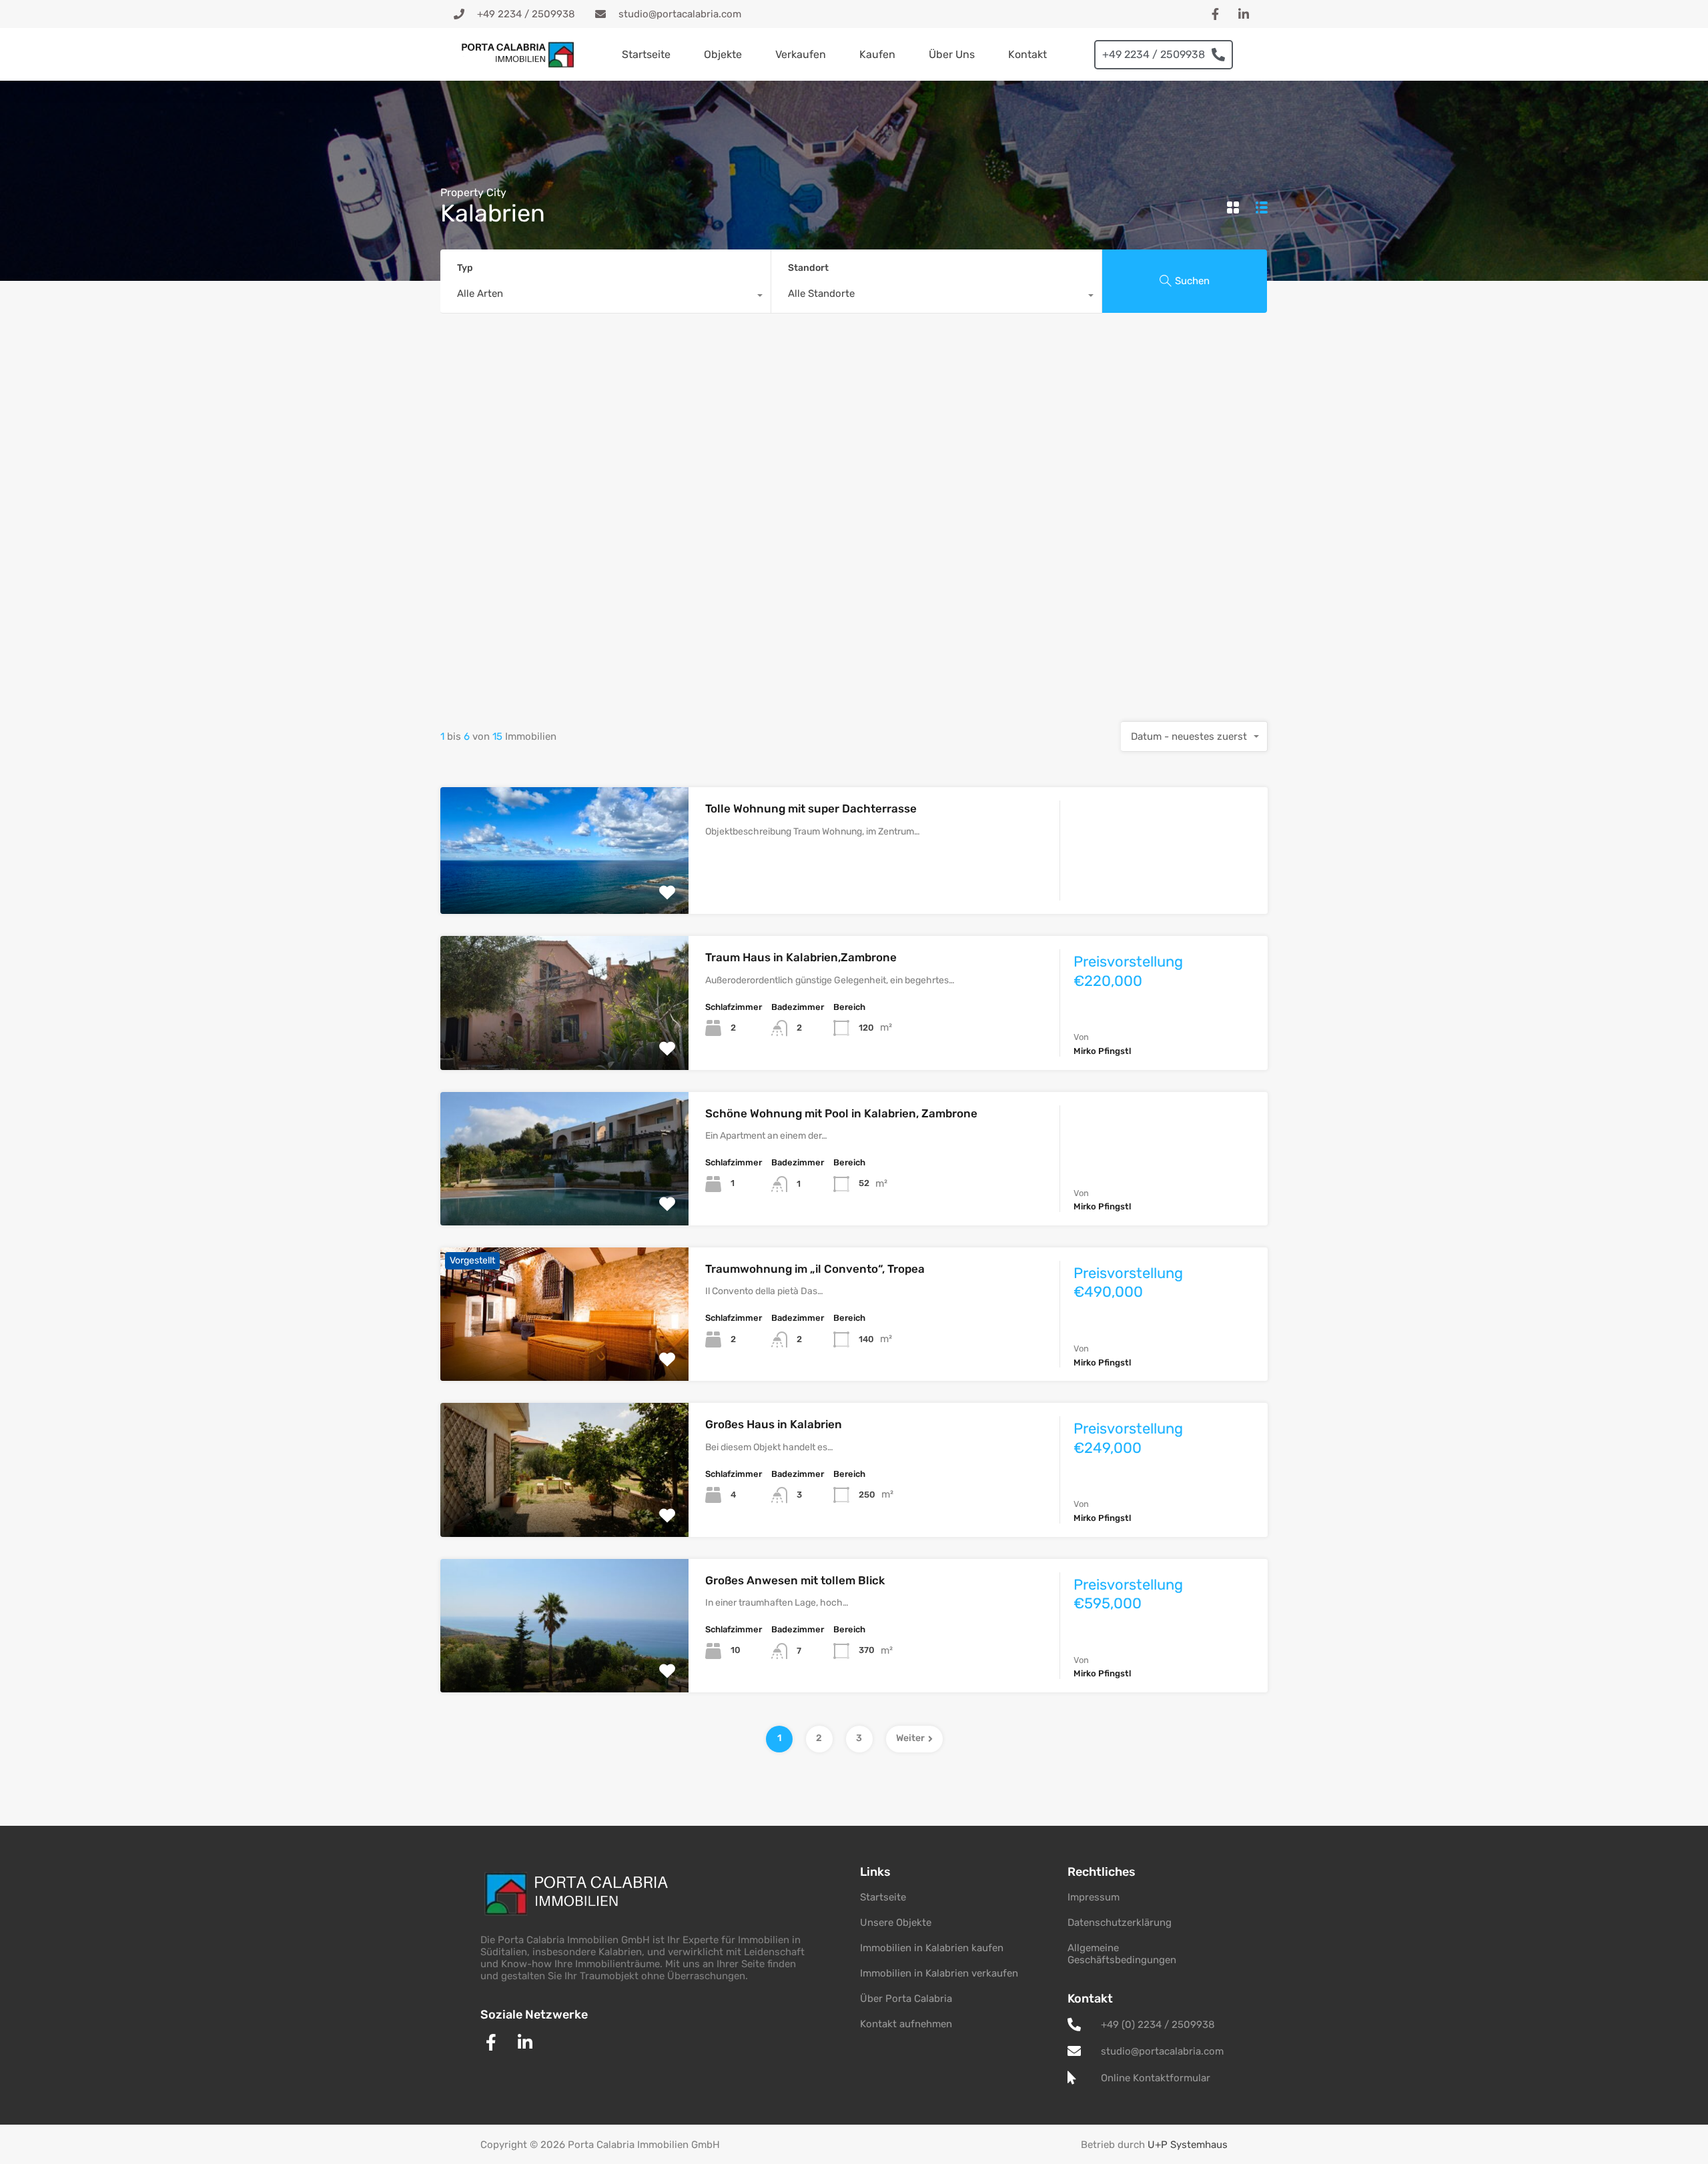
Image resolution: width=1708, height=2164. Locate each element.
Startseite (646, 54)
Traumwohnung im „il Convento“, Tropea (815, 1269)
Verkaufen (801, 54)
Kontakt (1027, 54)
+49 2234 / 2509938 (1154, 54)
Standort (808, 268)
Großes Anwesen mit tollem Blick (795, 1580)
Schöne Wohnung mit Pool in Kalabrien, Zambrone (841, 1113)
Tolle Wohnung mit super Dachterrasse (811, 808)
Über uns (952, 54)
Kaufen (877, 54)
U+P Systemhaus (1188, 2145)
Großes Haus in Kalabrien (774, 1424)
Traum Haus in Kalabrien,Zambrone (801, 957)
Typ (465, 268)
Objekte (723, 54)
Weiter (910, 1738)
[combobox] (605, 297)
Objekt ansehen (564, 889)
